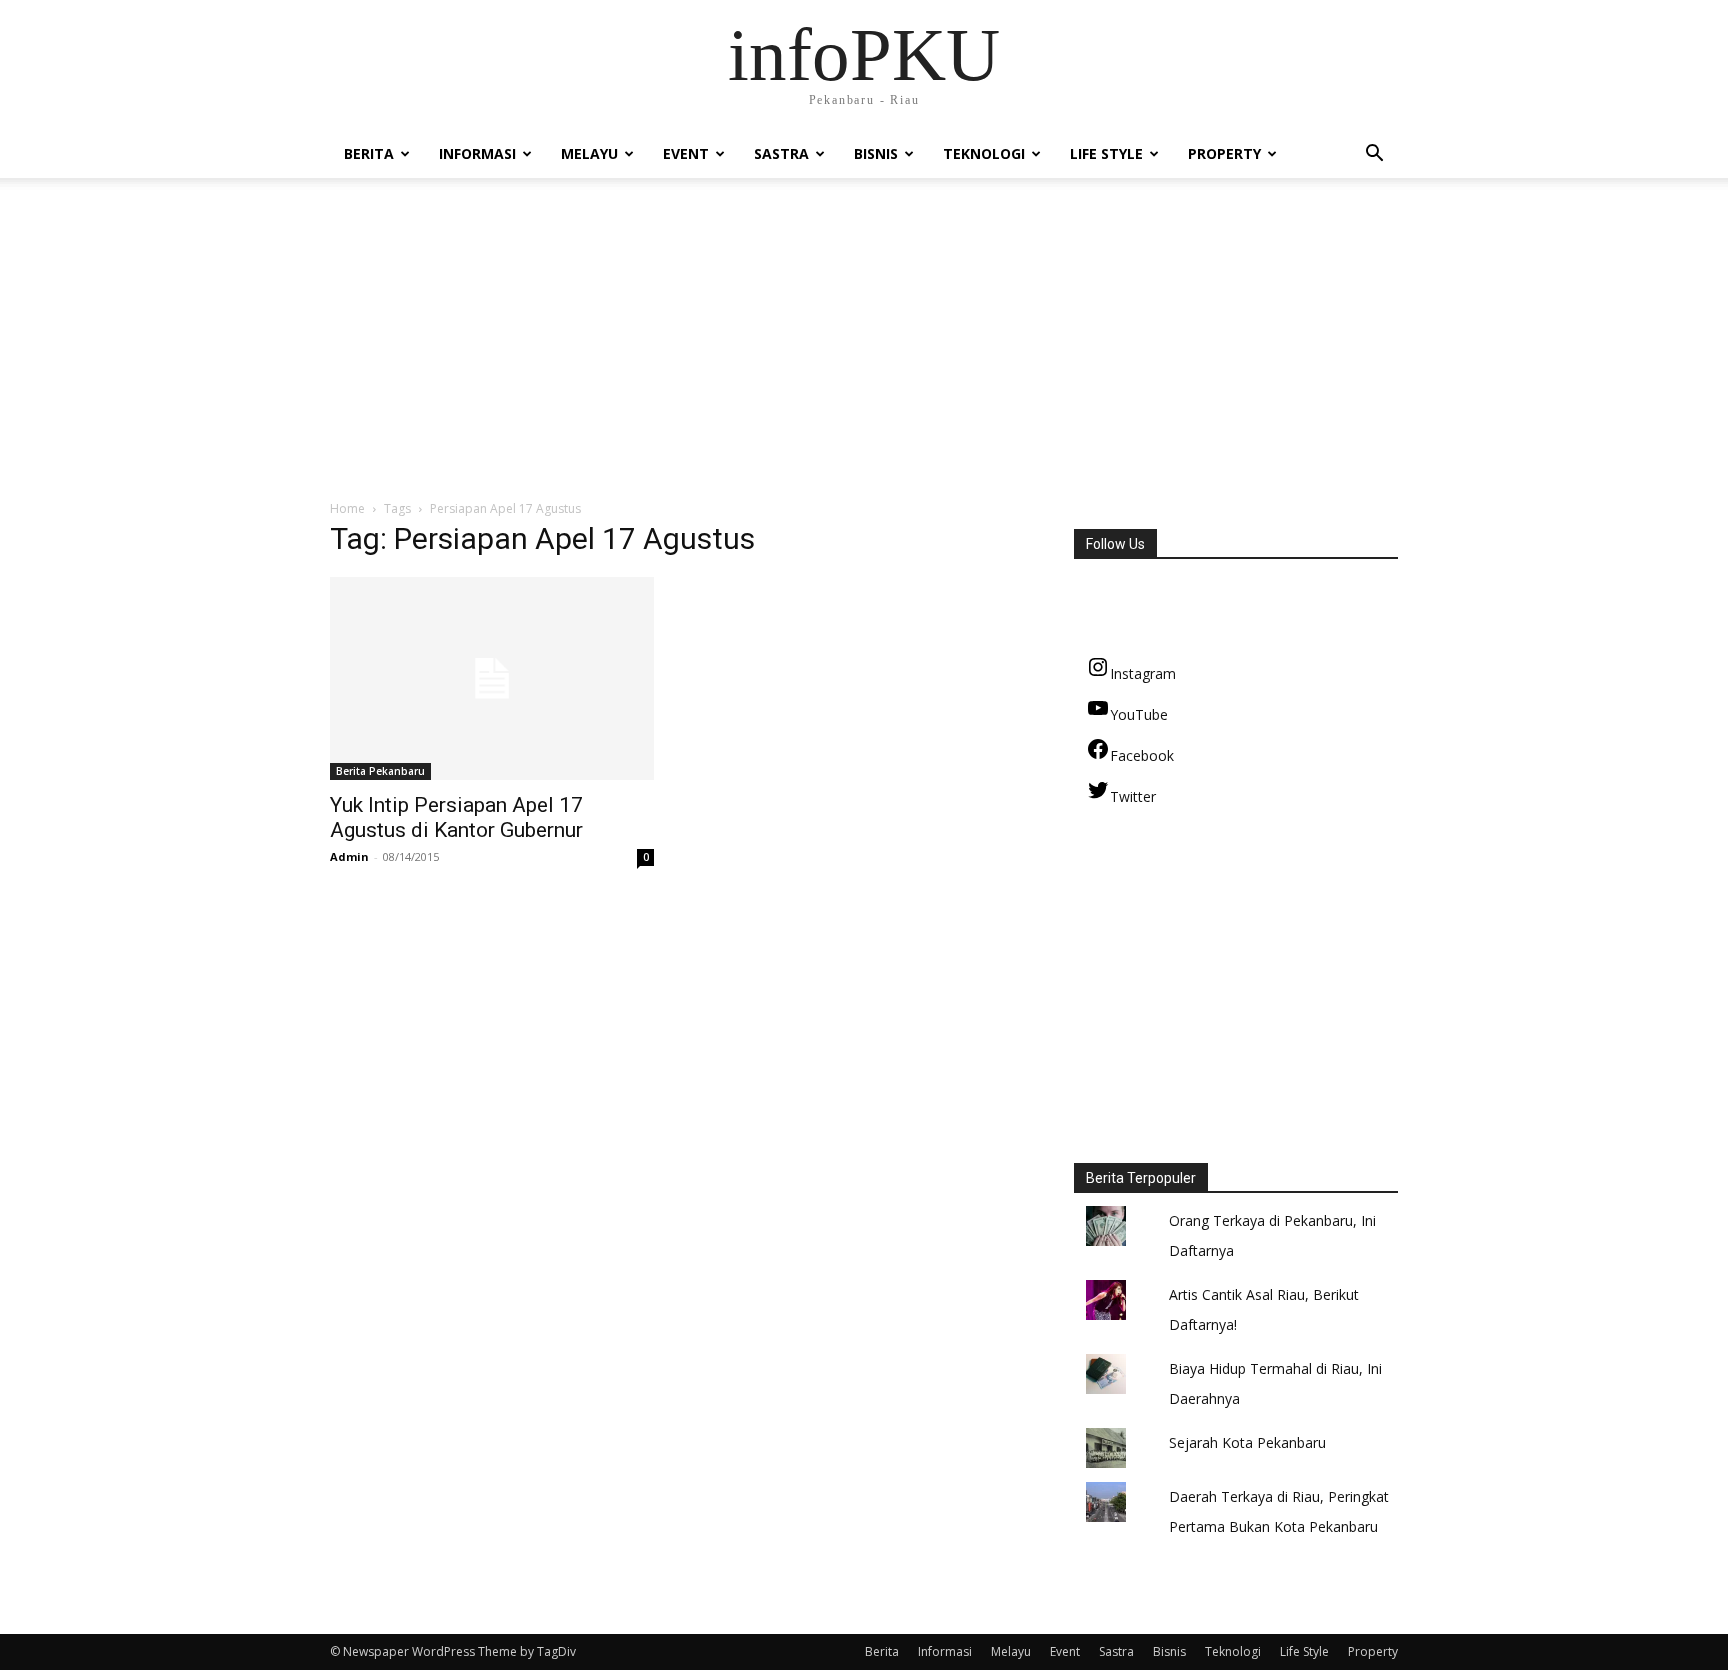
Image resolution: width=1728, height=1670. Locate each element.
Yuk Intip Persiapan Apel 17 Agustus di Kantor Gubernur (456, 817)
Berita (369, 153)
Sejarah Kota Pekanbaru (1247, 1442)
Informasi (477, 153)
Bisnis (876, 153)
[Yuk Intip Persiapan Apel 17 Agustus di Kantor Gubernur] (492, 678)
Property (1224, 153)
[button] (1374, 155)
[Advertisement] (864, 349)
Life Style (1106, 153)
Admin (349, 856)
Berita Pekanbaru (380, 771)
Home (347, 508)
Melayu (589, 153)
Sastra (781, 153)
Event (686, 153)
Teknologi (984, 153)
